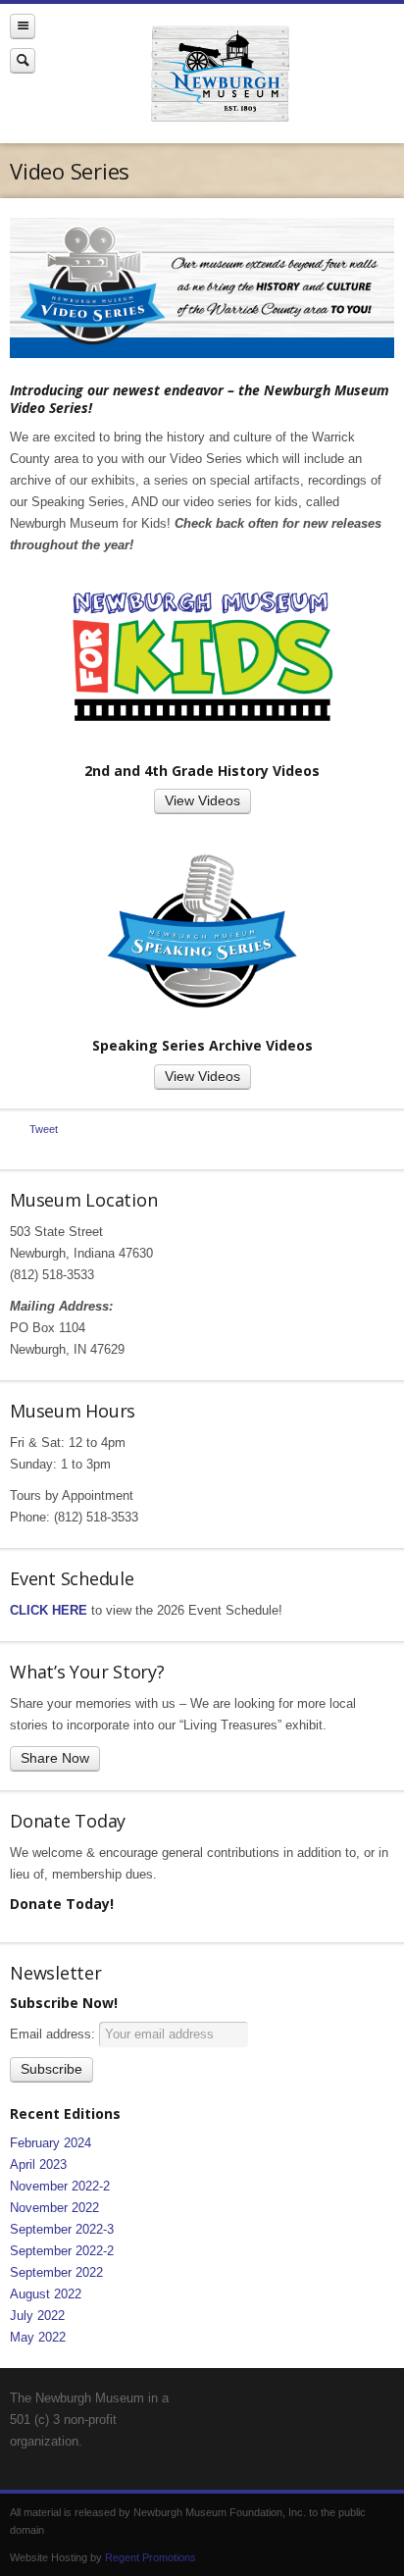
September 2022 (56, 2272)
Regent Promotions (151, 2557)
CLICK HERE (49, 1610)
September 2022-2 (62, 2251)
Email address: (54, 2034)
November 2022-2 (60, 2186)
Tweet (44, 1129)
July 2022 (37, 2316)
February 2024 (50, 2143)
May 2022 (38, 2337)
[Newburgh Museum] (220, 74)
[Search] (23, 60)
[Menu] (23, 26)
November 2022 (54, 2208)
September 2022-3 (62, 2229)
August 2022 (46, 2294)
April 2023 (38, 2164)
